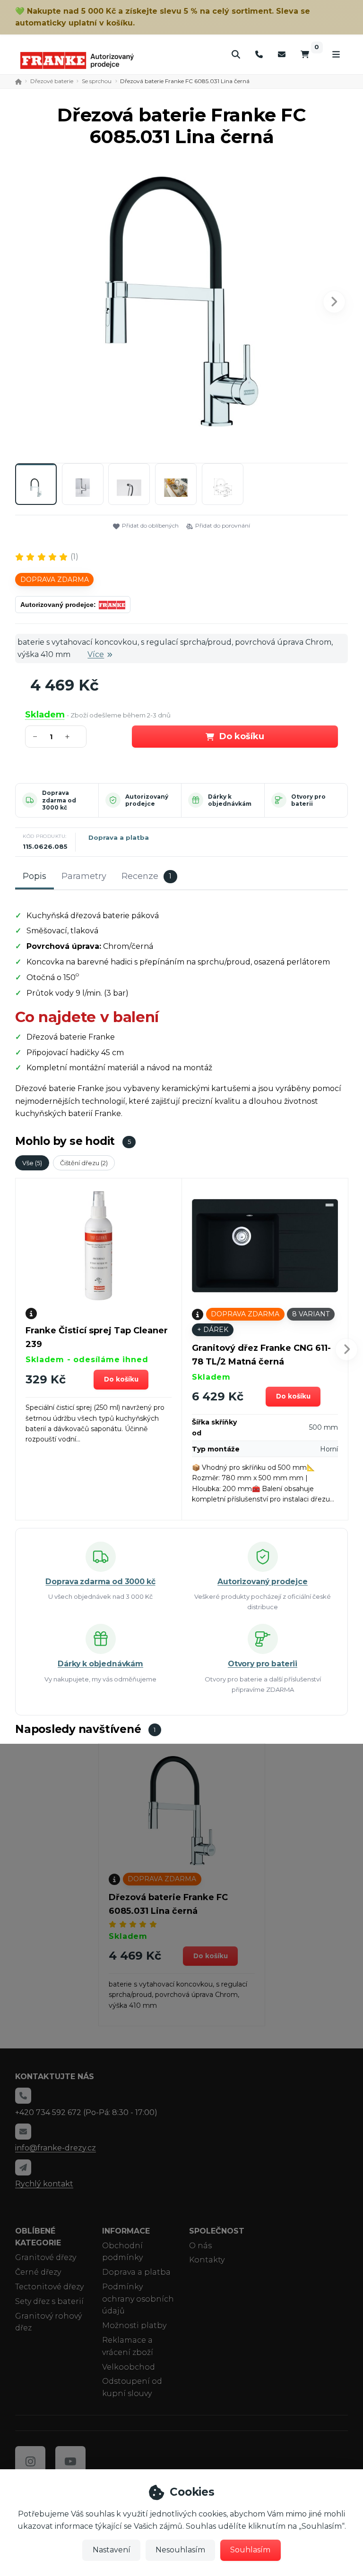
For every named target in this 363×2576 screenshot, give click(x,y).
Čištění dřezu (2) (84, 1163)
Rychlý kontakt (44, 2184)
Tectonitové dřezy (49, 2287)
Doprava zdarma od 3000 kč (59, 800)
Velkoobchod (129, 2367)
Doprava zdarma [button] (55, 580)
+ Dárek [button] (213, 1330)
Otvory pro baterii (308, 800)
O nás (200, 2246)
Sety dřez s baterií (49, 2301)
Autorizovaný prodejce (147, 800)
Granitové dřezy (46, 2257)
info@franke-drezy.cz (56, 2148)
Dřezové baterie (52, 81)
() (74, 557)
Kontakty (207, 2260)
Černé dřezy (38, 2272)
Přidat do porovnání (223, 525)
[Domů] (77, 60)
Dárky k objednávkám (230, 800)
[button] (334, 302)
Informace (126, 2231)
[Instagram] (30, 2461)
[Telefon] (259, 54)
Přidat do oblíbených (150, 525)
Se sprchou (97, 81)
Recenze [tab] (147, 876)
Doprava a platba (119, 837)
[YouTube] (70, 2461)
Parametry (84, 876)
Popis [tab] (35, 876)
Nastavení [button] (112, 2550)
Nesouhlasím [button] (180, 2550)
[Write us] (23, 2167)
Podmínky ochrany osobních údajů (138, 2299)
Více (96, 654)
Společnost (217, 2231)
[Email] (282, 54)
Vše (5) (32, 1163)
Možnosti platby (134, 2325)
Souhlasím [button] (250, 2550)
